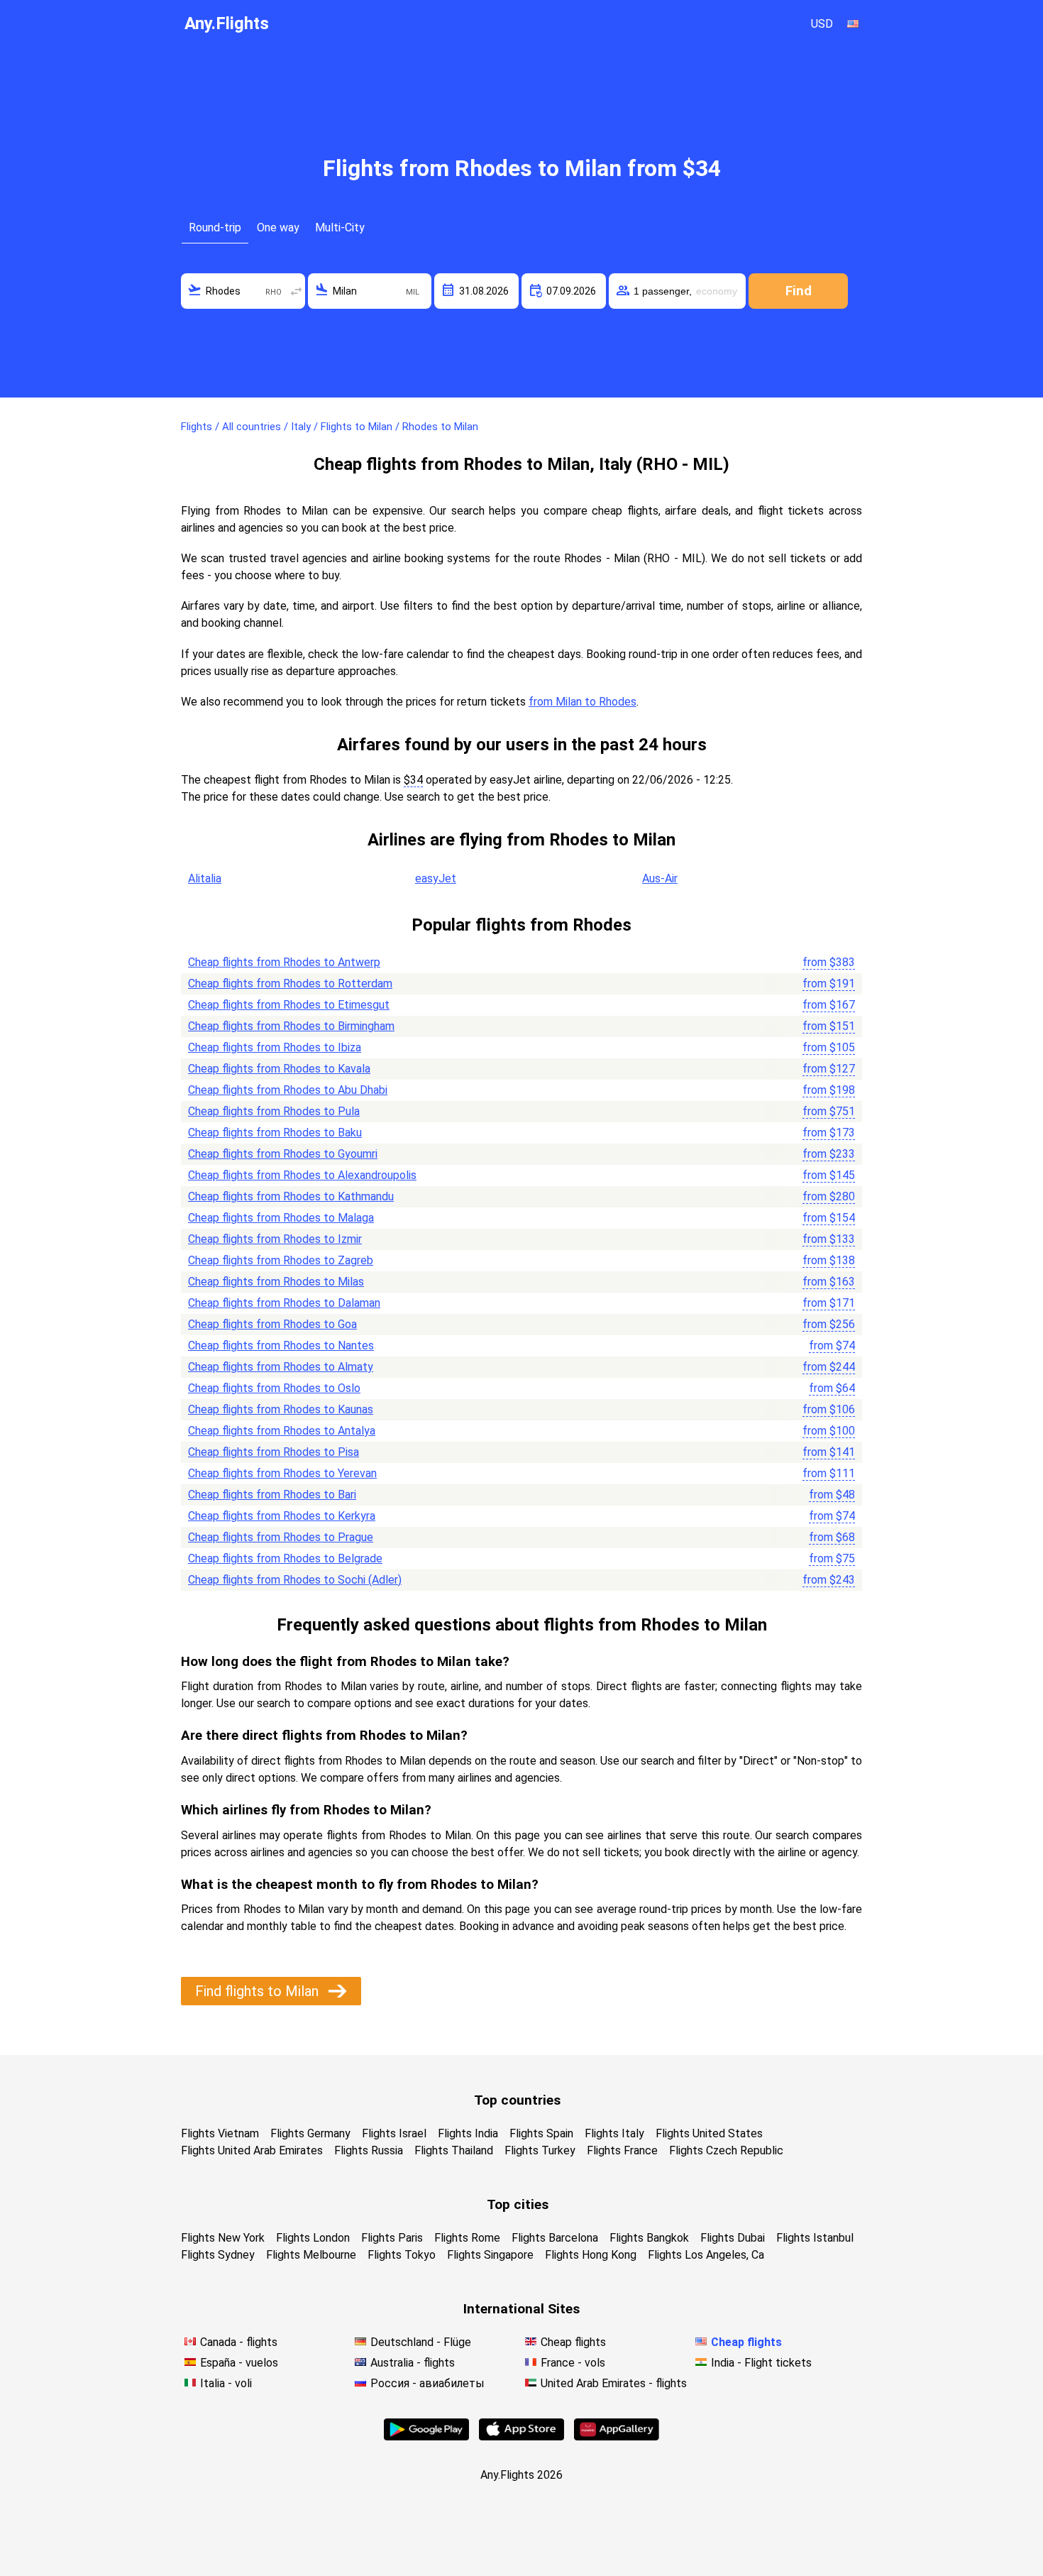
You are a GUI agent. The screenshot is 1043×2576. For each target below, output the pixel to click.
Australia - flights (413, 2363)
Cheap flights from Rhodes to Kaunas (281, 1409)
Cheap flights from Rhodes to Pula (274, 1111)
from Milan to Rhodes (583, 702)
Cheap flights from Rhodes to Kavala (279, 1069)
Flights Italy (614, 2133)
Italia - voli (226, 2383)
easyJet (436, 878)
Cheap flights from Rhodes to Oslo (274, 1388)
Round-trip (215, 228)
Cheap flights (573, 2342)
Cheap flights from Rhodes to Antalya (282, 1431)
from (829, 962)
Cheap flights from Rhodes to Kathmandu (291, 1196)
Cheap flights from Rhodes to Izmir (275, 1239)
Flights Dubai (733, 2238)
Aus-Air (660, 878)
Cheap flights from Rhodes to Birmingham (291, 1026)
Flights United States (709, 2133)
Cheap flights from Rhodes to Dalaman (284, 1303)
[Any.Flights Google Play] (426, 2437)
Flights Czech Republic (726, 2150)
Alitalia (205, 878)
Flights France (622, 2150)
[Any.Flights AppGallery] (617, 2437)
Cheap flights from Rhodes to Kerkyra (282, 1516)
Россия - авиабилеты (427, 2383)
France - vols (573, 2363)
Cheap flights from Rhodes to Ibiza (275, 1047)
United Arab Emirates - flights (614, 2383)
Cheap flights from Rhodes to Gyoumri (283, 1154)
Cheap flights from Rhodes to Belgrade (285, 1558)
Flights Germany (310, 2133)
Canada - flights (239, 2342)
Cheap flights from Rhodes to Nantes (281, 1345)
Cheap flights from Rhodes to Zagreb (281, 1260)
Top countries (517, 2100)
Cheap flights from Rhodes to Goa (272, 1324)
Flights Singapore (490, 2255)
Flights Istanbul (815, 2238)
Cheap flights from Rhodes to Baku (275, 1133)
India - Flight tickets (761, 2363)
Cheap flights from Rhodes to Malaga (281, 1218)
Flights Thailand (454, 2150)
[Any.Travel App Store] (521, 2437)
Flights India (468, 2133)
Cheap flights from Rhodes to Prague (281, 1537)
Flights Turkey (540, 2150)
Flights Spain (541, 2133)
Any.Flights (227, 23)
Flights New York (223, 2238)
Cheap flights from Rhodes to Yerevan (282, 1473)
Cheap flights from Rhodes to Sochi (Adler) (295, 1580)
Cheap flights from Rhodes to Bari (272, 1495)
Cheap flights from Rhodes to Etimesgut (289, 1005)
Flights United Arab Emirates (252, 2150)
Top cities (518, 2204)
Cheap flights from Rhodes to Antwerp (284, 962)
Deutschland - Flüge (421, 2342)
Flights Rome (467, 2238)
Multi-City (340, 228)
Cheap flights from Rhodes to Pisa (274, 1452)
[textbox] (243, 291)
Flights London (313, 2238)
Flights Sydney (218, 2255)
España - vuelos (239, 2363)
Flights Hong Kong (591, 2255)
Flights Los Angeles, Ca (706, 2255)
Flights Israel (394, 2133)
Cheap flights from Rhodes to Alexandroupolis (302, 1175)
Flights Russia (369, 2150)
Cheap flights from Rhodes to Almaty (281, 1367)
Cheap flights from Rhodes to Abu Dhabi (288, 1090)
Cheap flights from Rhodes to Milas (276, 1282)
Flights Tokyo (402, 2255)
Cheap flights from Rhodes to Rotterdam (290, 983)
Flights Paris (392, 2238)
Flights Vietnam (220, 2133)
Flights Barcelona (555, 2238)
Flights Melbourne (311, 2255)
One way (278, 228)
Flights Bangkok (649, 2238)
